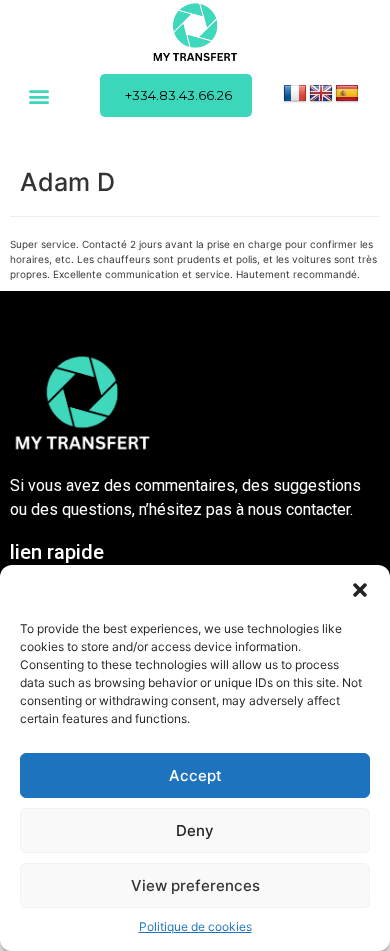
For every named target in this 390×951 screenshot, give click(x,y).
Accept (195, 775)
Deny (195, 830)
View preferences (195, 885)
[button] (360, 590)
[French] (295, 94)
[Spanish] (347, 94)
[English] (321, 94)
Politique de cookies (195, 926)
